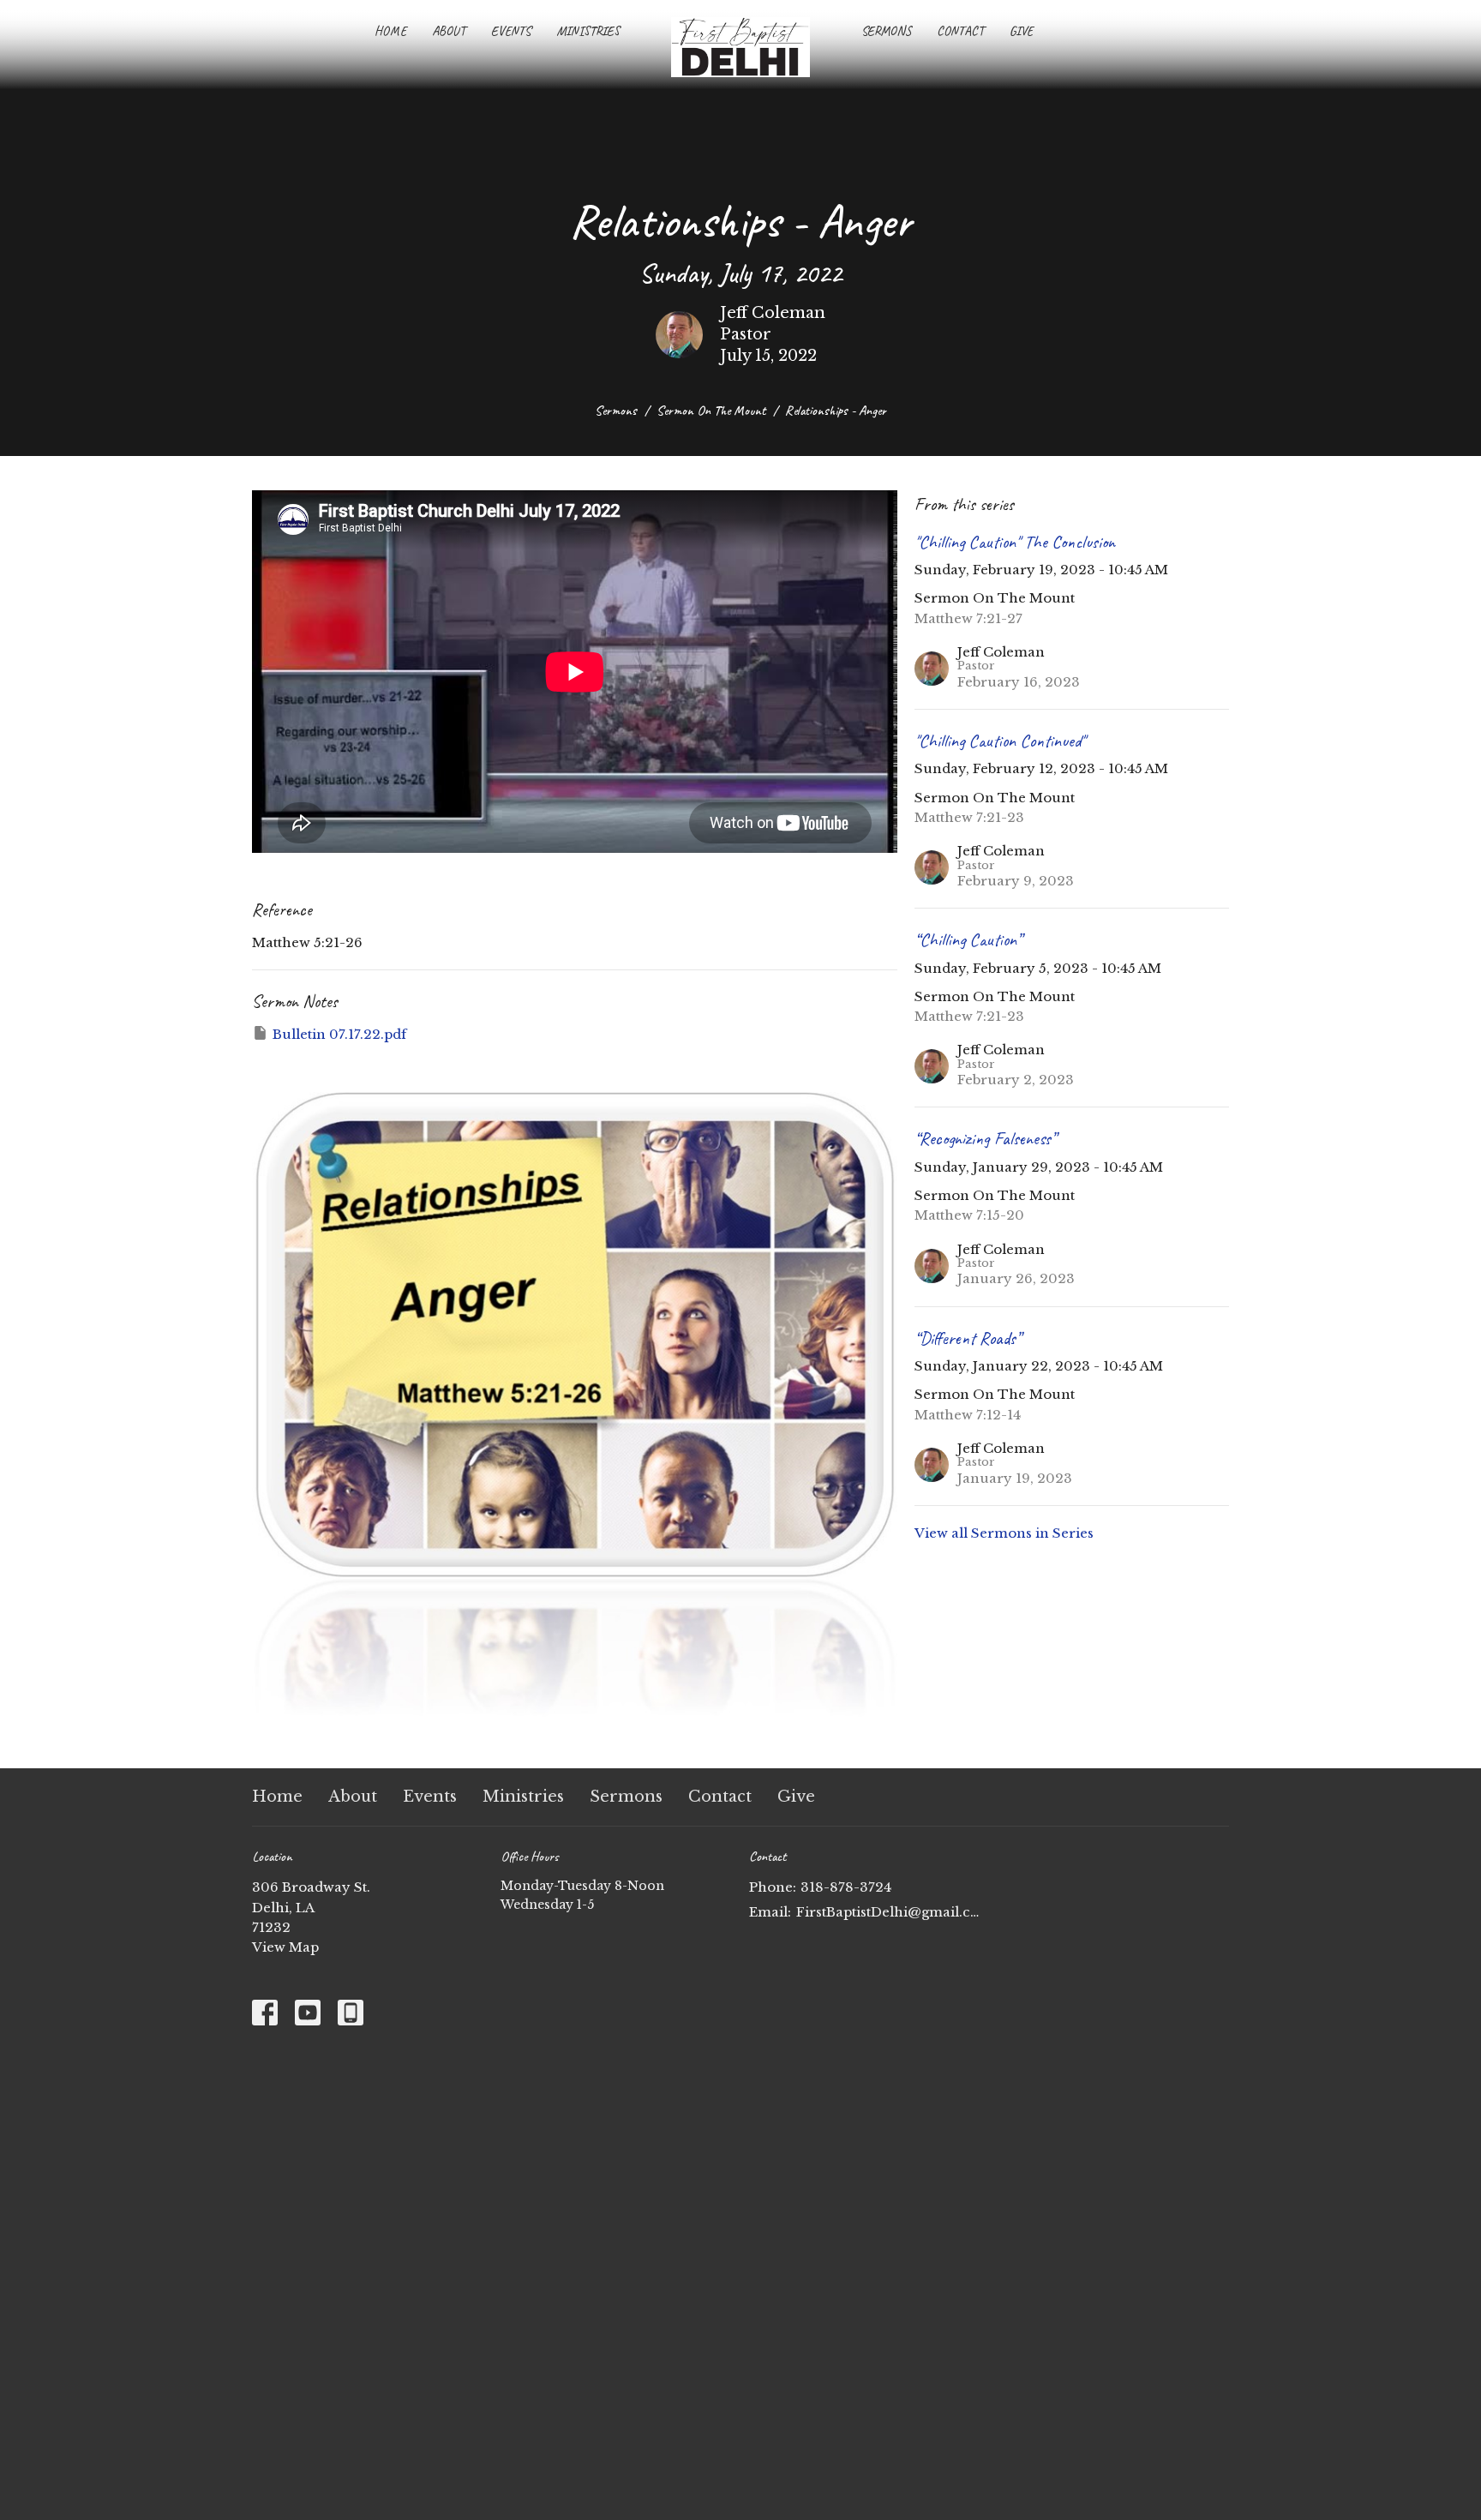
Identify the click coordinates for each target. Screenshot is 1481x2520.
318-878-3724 (846, 1887)
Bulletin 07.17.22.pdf (339, 1034)
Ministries (588, 31)
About (449, 31)
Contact (960, 31)
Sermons (886, 31)
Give (1021, 31)
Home (390, 31)
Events (511, 31)
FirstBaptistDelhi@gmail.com (888, 1912)
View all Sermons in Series (1004, 1533)
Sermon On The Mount (711, 411)
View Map (285, 1947)
